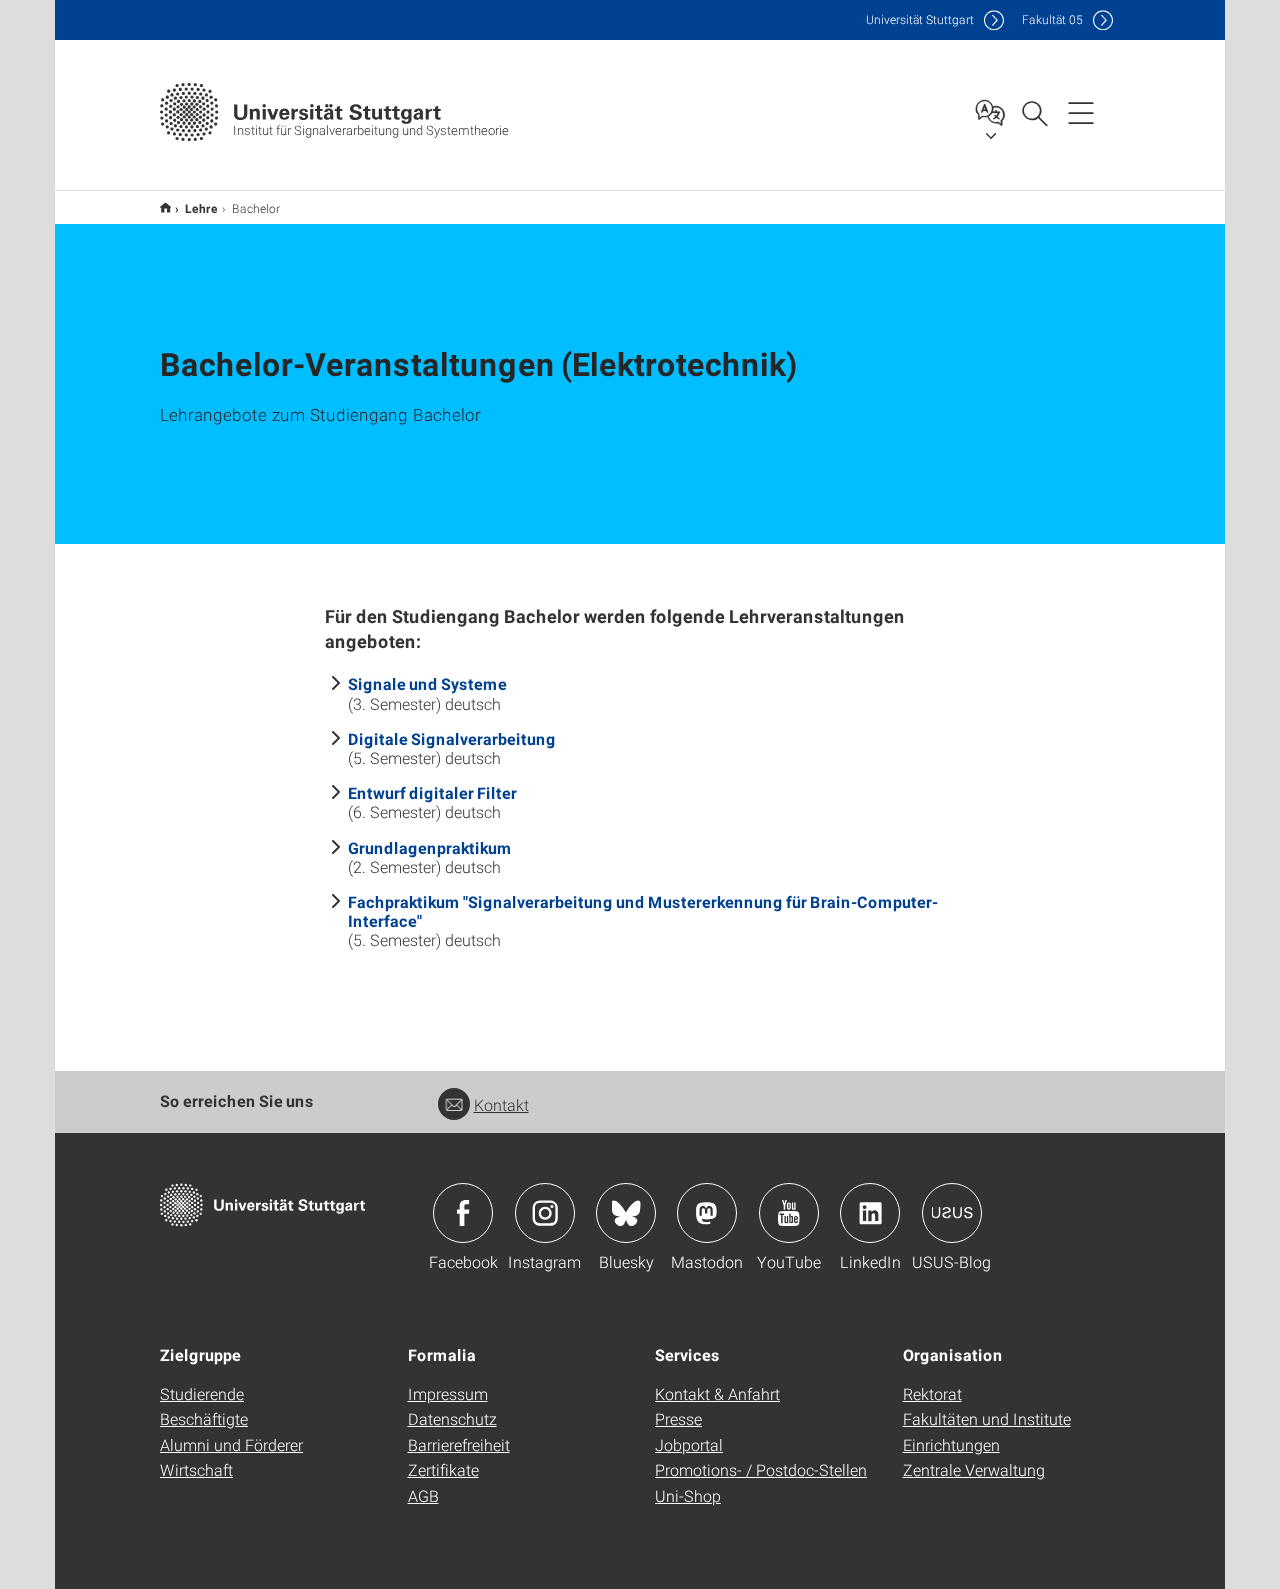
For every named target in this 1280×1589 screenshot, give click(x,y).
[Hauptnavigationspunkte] (1081, 112)
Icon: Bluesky (626, 1213)
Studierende (202, 1393)
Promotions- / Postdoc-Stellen (761, 1469)
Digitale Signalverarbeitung (452, 738)
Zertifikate (443, 1469)
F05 (1052, 19)
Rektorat (932, 1393)
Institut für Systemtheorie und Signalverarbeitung (165, 207)
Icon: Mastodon (707, 1213)
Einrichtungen (951, 1444)
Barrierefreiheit (459, 1444)
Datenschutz (452, 1418)
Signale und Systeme (427, 683)
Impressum (448, 1393)
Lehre (201, 208)
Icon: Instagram (545, 1213)
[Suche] (1034, 112)
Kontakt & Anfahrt (717, 1393)
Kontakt (501, 1104)
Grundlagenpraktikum (430, 847)
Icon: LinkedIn (870, 1213)
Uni (920, 19)
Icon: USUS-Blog (952, 1213)
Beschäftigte (204, 1418)
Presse (678, 1418)
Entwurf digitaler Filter (432, 792)
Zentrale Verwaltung (974, 1469)
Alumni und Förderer (231, 1444)
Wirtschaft (196, 1469)
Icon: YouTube (789, 1213)
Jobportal (689, 1444)
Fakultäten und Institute (987, 1418)
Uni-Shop (688, 1495)
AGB (423, 1495)
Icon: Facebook (463, 1213)
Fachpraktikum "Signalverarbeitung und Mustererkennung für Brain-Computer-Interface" (643, 911)
